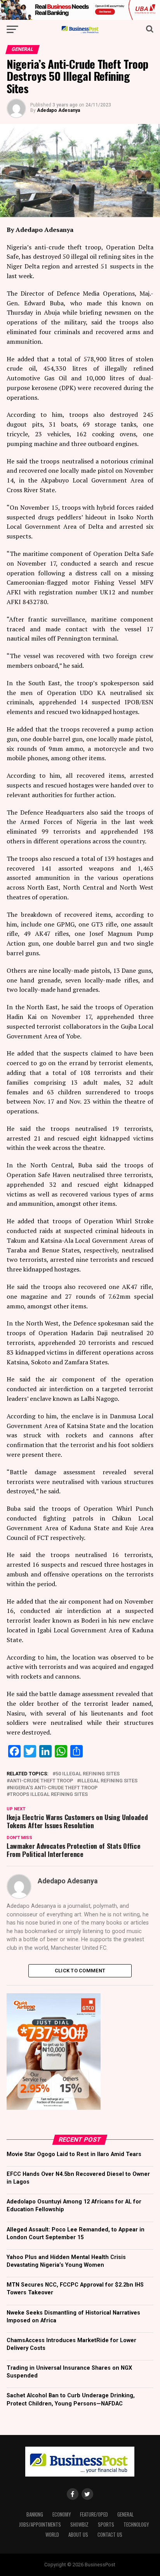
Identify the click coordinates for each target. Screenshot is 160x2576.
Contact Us (110, 2535)
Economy (62, 2514)
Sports (106, 2525)
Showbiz (79, 2525)
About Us (78, 2535)
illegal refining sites (109, 1781)
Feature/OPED (94, 2514)
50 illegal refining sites (88, 1774)
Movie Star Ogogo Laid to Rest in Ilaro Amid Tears (74, 2154)
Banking (35, 2514)
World (52, 2535)
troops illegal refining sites (49, 1795)
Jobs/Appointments (40, 2525)
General (125, 2514)
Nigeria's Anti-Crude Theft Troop (54, 1788)
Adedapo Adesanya (58, 110)
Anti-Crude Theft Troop (41, 1781)
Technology (136, 2525)
